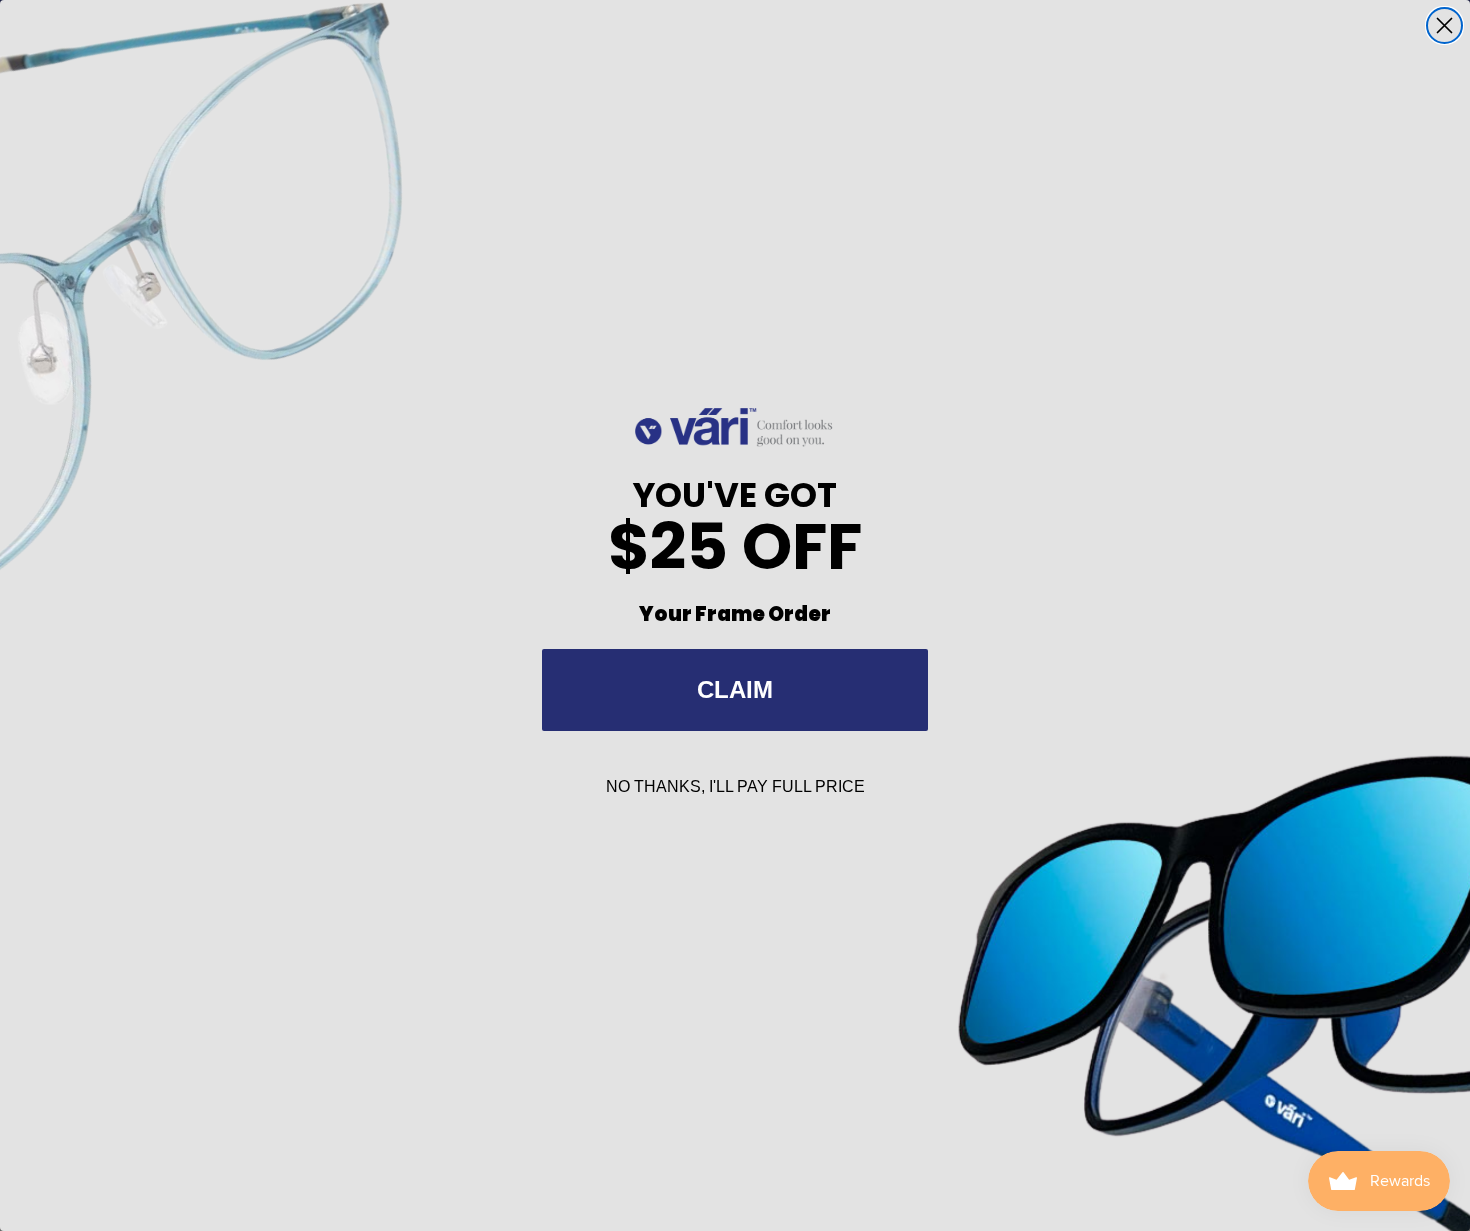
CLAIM (735, 689)
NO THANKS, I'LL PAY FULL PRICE (735, 786)
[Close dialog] (1444, 25)
